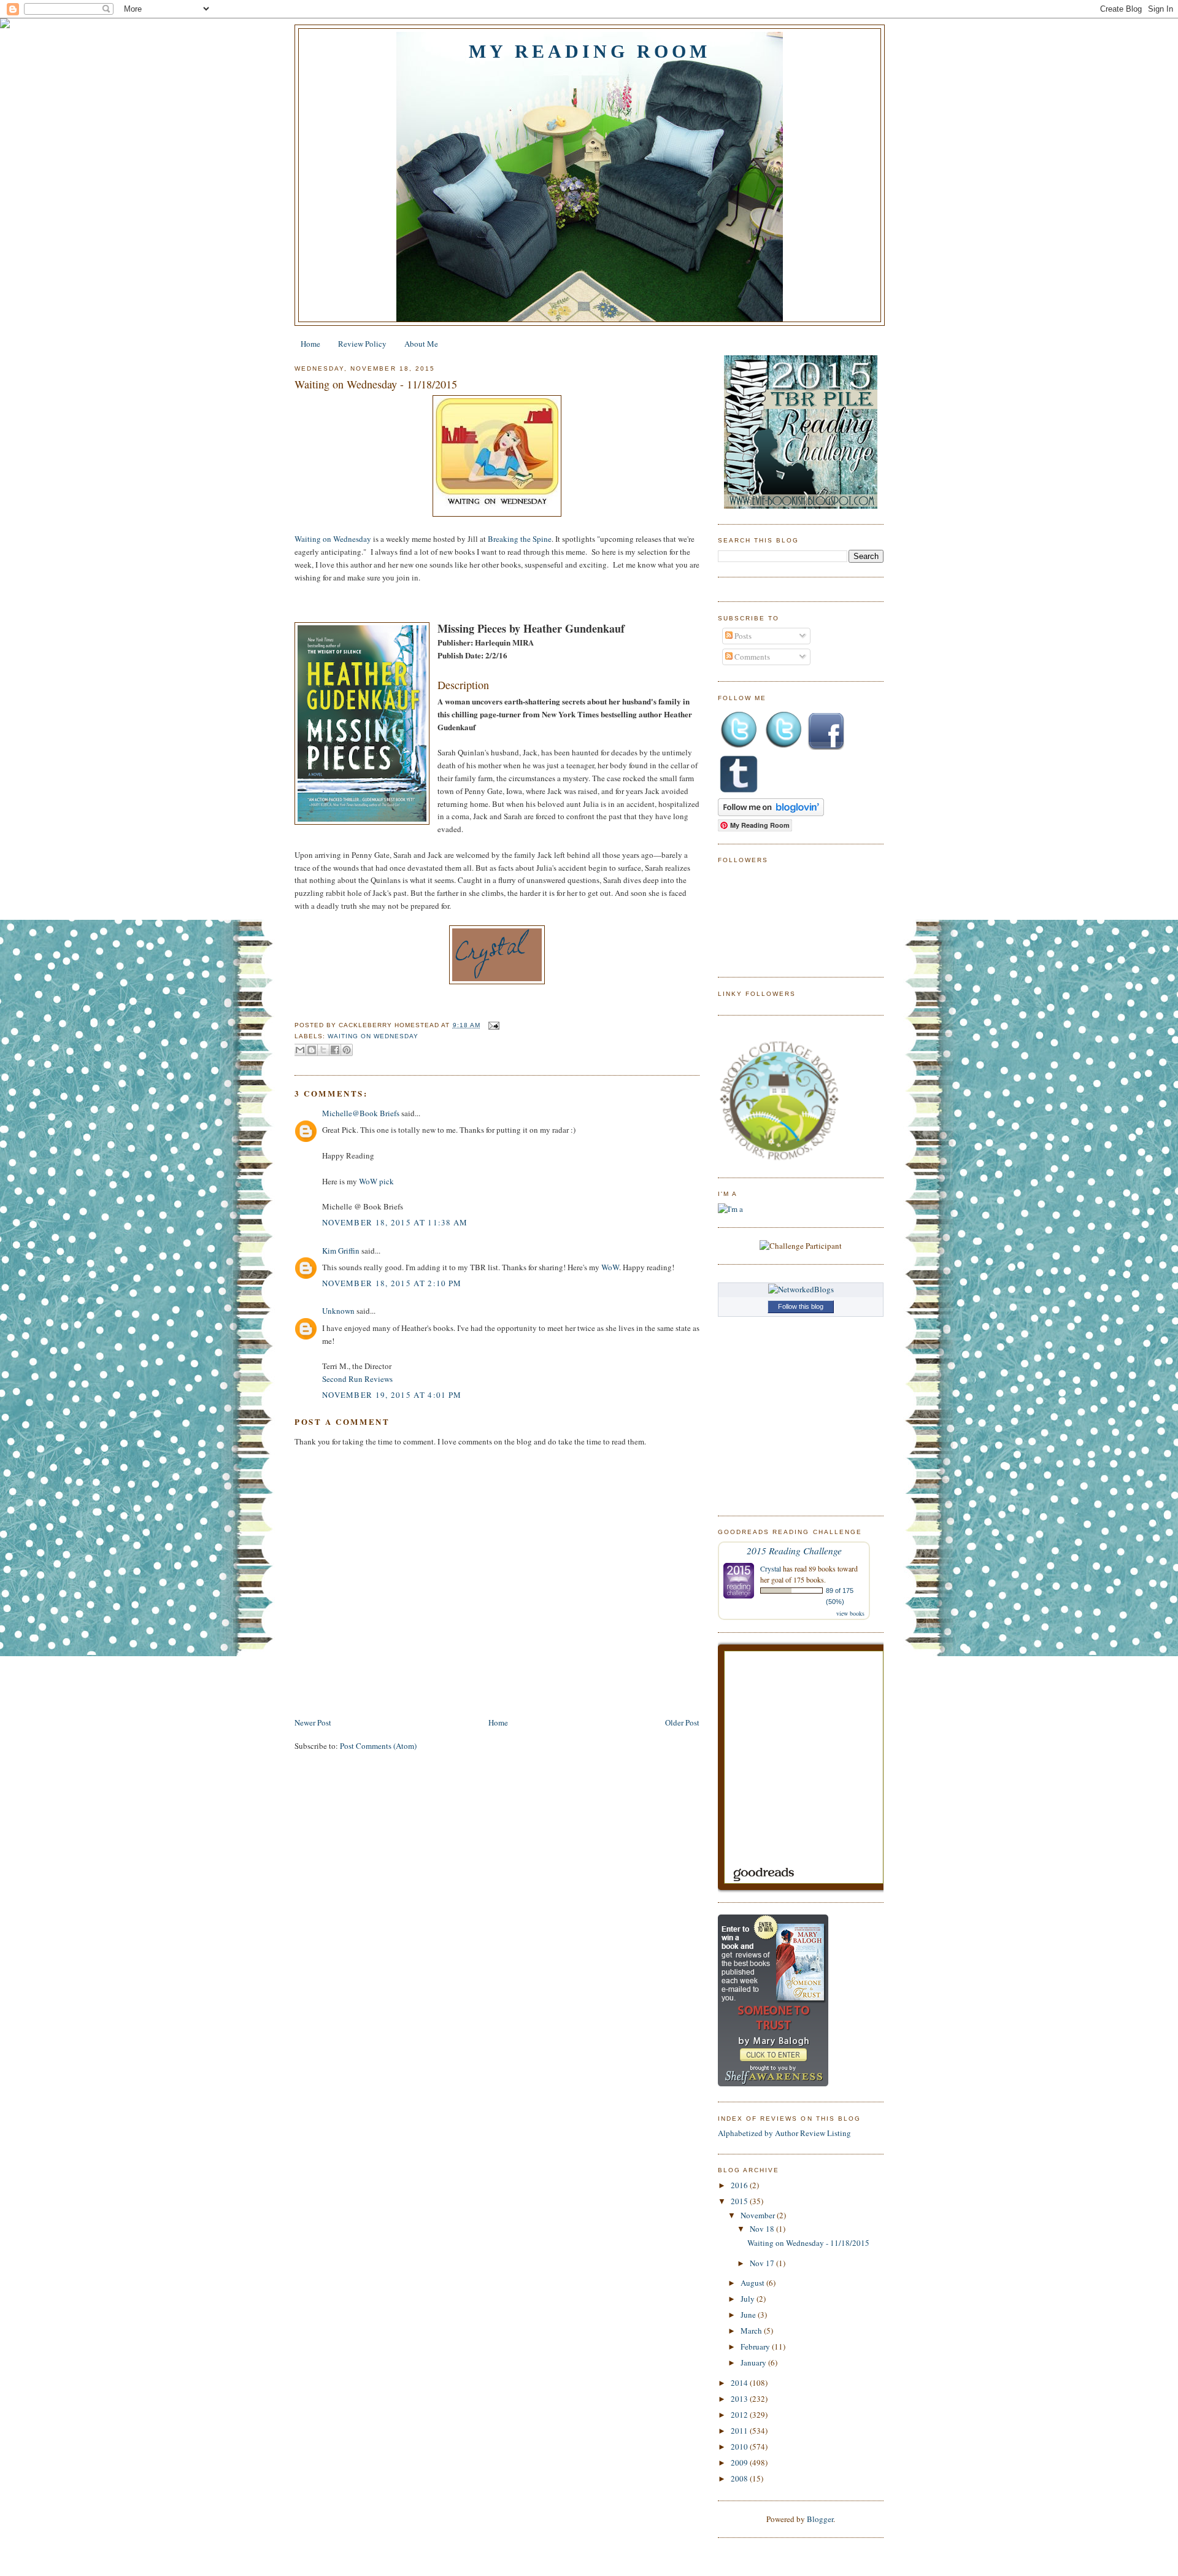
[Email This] (300, 1050)
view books (850, 1613)
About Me (421, 344)
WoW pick (376, 1181)
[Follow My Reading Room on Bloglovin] (771, 813)
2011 (740, 2431)
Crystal (771, 1568)
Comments (751, 657)
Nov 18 (763, 2229)
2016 (740, 2185)
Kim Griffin (341, 1251)
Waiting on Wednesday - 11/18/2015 (376, 384)
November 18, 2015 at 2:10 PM (392, 1283)
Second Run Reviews (357, 1379)
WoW (610, 1267)
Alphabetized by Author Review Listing (784, 2133)
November (759, 2215)
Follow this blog (801, 1306)
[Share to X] (323, 1050)
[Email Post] (492, 1025)
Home (310, 344)
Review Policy (362, 344)
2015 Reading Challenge (794, 1550)
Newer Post (313, 1722)
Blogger (820, 2519)
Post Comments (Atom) (378, 1746)
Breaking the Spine (520, 539)
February (756, 2347)
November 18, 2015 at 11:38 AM (395, 1222)
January (754, 2362)
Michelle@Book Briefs (361, 1113)
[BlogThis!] (312, 1050)
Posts (742, 636)
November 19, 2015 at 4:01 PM (392, 1395)
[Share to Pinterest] (347, 1050)
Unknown (338, 1311)
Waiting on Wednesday (333, 539)
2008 (740, 2478)
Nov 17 (763, 2263)
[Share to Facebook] (335, 1050)
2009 (740, 2462)
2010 (740, 2447)
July (749, 2299)
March (752, 2331)
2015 (740, 2201)
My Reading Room (590, 51)
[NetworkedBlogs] (801, 1289)
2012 (740, 2415)
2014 (740, 2383)
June (749, 2315)
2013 (740, 2399)
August (753, 2283)
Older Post (682, 1722)
